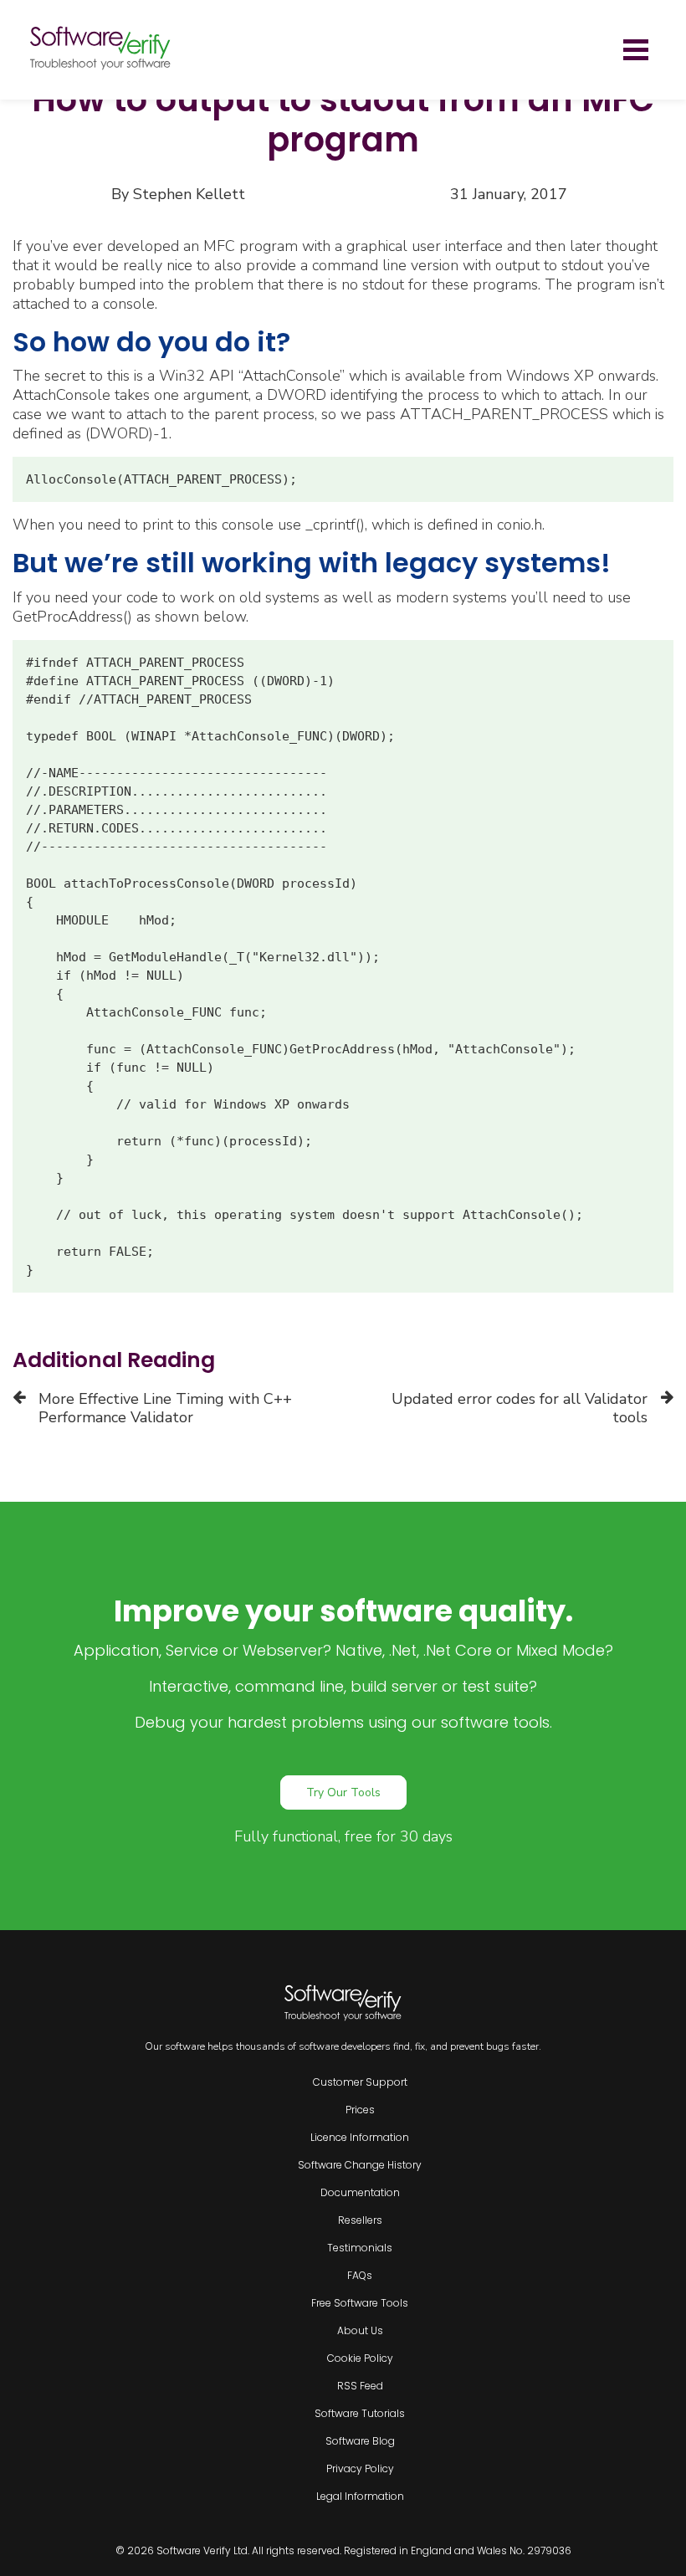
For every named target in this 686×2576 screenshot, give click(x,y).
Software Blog (360, 2441)
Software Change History (360, 2165)
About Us (360, 2330)
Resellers (360, 2220)
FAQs (360, 2275)
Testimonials (360, 2248)
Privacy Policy (360, 2468)
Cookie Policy (360, 2358)
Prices (360, 2110)
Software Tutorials (360, 2413)
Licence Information (360, 2137)
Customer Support (360, 2082)
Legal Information (360, 2496)
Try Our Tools (343, 1792)
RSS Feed (360, 2386)
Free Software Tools (360, 2303)
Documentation (360, 2192)
